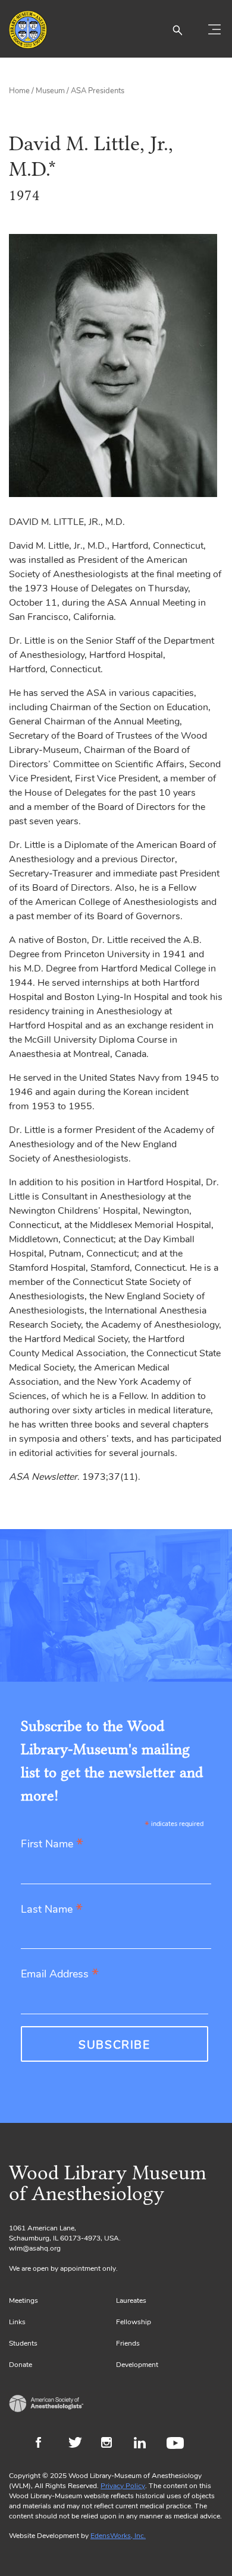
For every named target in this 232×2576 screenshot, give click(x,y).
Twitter (79, 2444)
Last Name (52, 1910)
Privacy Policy (123, 2486)
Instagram (112, 2444)
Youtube (177, 2444)
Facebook (46, 2444)
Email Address (60, 1975)
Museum (50, 91)
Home (19, 91)
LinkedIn (144, 2444)
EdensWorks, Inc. (118, 2536)
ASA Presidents (98, 91)
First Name (52, 1845)
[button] (177, 30)
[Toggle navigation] (214, 30)
